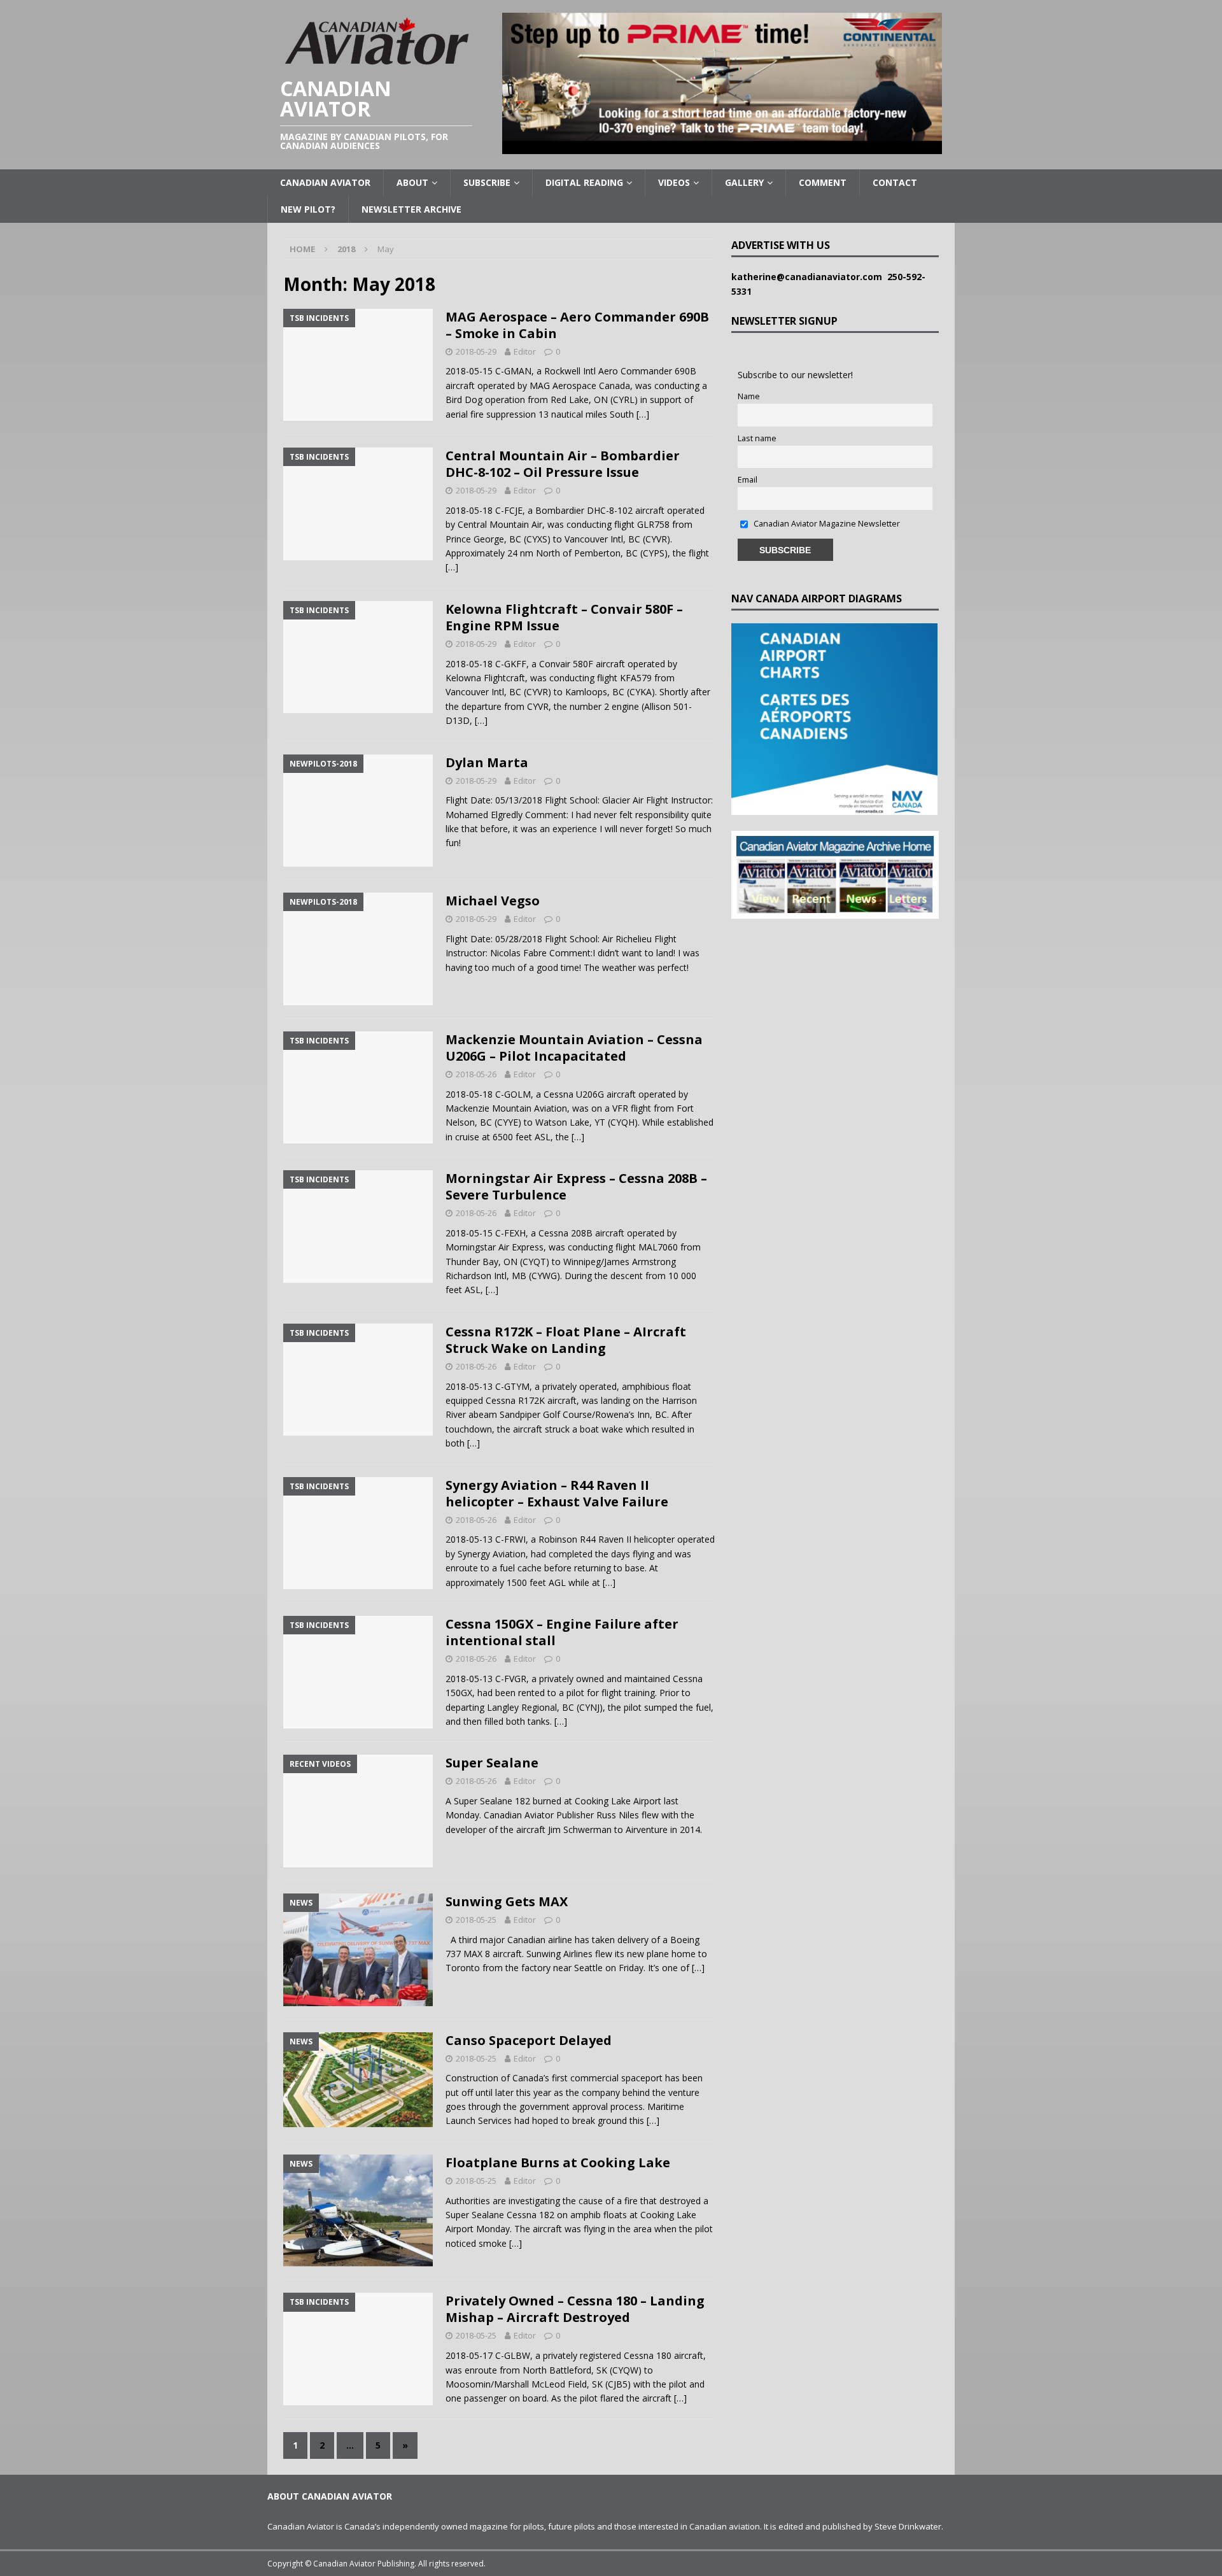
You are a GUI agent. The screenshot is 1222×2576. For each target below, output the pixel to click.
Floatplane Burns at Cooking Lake (558, 2162)
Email (748, 480)
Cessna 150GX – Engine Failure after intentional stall (562, 1632)
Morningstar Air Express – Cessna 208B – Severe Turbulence (576, 1186)
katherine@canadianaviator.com (809, 277)
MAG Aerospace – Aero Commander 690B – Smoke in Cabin (577, 325)
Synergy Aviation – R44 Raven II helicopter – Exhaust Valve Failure (557, 1493)
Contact (895, 182)
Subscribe (487, 182)
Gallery (744, 182)
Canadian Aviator (325, 182)
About (412, 182)
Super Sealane (492, 1763)
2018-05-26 (476, 1074)
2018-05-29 (476, 351)
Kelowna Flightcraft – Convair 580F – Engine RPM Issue (564, 617)
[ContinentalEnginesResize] (722, 147)
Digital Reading (584, 182)
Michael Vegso (493, 901)
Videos (674, 182)
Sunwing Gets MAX (507, 1901)
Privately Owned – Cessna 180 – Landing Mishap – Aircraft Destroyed (575, 2309)
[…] (643, 414)
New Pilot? (308, 209)
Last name (757, 438)
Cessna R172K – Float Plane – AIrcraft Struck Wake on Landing (566, 1340)
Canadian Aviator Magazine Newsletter (826, 524)
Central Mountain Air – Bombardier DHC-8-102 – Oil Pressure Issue (563, 464)
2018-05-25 (476, 1920)
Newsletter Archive (411, 209)
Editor (525, 351)
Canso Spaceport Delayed (529, 2040)
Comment (823, 182)
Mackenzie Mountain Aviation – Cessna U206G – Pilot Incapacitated (574, 1048)
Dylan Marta (487, 762)
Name (749, 396)
